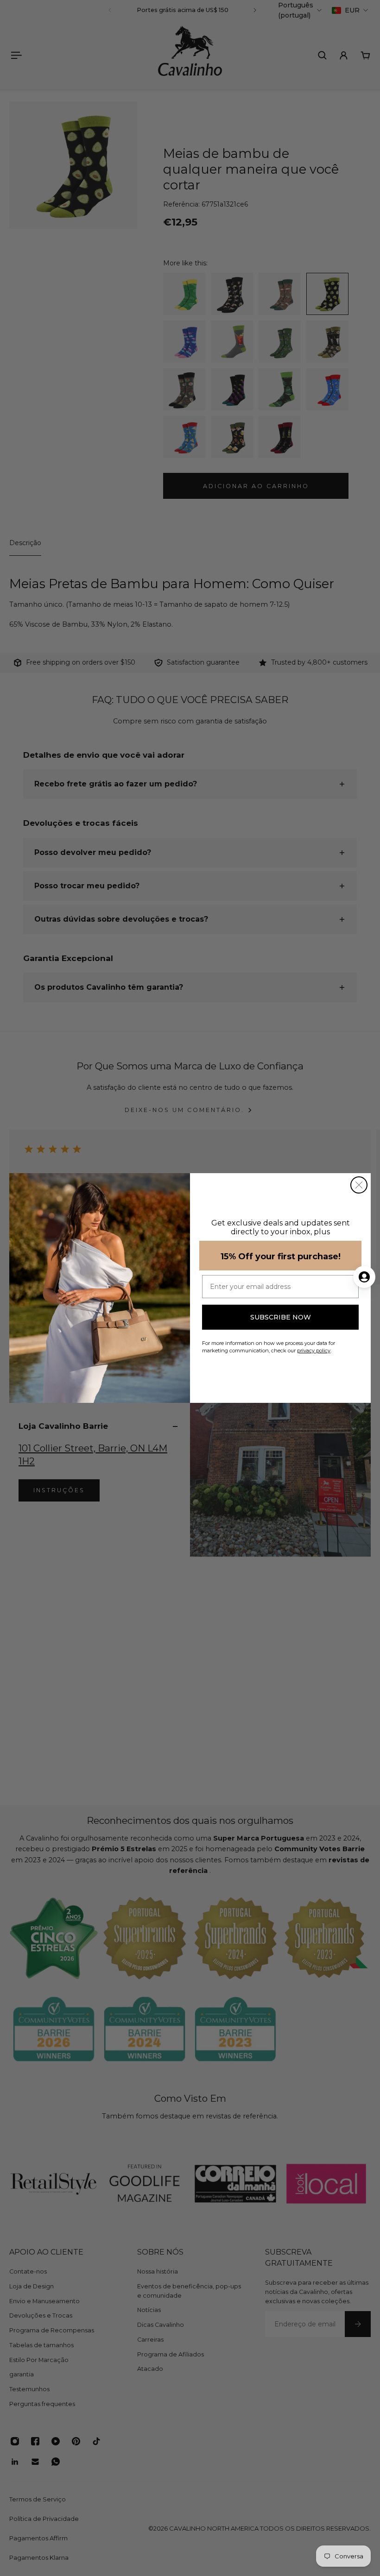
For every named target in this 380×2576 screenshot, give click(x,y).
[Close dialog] (359, 1185)
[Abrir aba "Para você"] (364, 1277)
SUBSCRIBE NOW (281, 1317)
